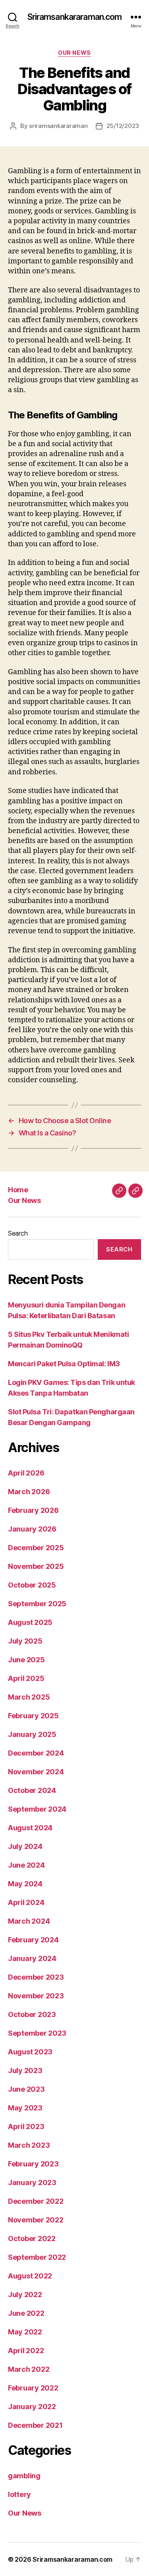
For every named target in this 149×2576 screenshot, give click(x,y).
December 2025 (36, 1548)
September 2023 (37, 2033)
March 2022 (29, 2369)
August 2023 (30, 2052)
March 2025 (29, 1697)
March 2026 (29, 1492)
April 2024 (26, 1902)
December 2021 (35, 2425)
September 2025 (37, 1604)
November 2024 (36, 1772)
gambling (24, 2476)
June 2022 (26, 2313)
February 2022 (33, 2388)
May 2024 (25, 1884)
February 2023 (33, 2164)
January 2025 (32, 1734)
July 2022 (25, 2295)
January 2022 (32, 2407)
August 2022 (30, 2276)
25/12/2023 (123, 126)
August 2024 (30, 1828)
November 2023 (36, 1996)
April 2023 (26, 2126)
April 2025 (26, 1678)
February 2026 (33, 1510)
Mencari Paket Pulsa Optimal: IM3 (64, 1364)
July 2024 (25, 1846)
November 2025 (36, 1566)
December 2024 (36, 1753)
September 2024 (37, 1809)
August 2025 (30, 1622)
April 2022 (26, 2351)
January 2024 (32, 1958)
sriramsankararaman (58, 126)
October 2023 (32, 2014)
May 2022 (25, 2332)
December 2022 (36, 2201)
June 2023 (26, 2089)
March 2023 (29, 2145)
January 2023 (32, 2182)
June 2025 (26, 1660)
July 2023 (25, 2070)
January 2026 (32, 1529)
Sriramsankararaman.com (75, 17)
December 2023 (36, 1977)
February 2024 (33, 1940)
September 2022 (37, 2257)
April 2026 (26, 1473)
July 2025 (25, 1641)
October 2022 (32, 2239)
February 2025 (33, 1716)
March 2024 (29, 1921)
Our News (74, 53)
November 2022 (36, 2220)
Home (18, 1190)
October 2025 (32, 1585)
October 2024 (32, 1790)
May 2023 (25, 2108)
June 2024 (26, 1865)
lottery (19, 2494)
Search (18, 1233)
